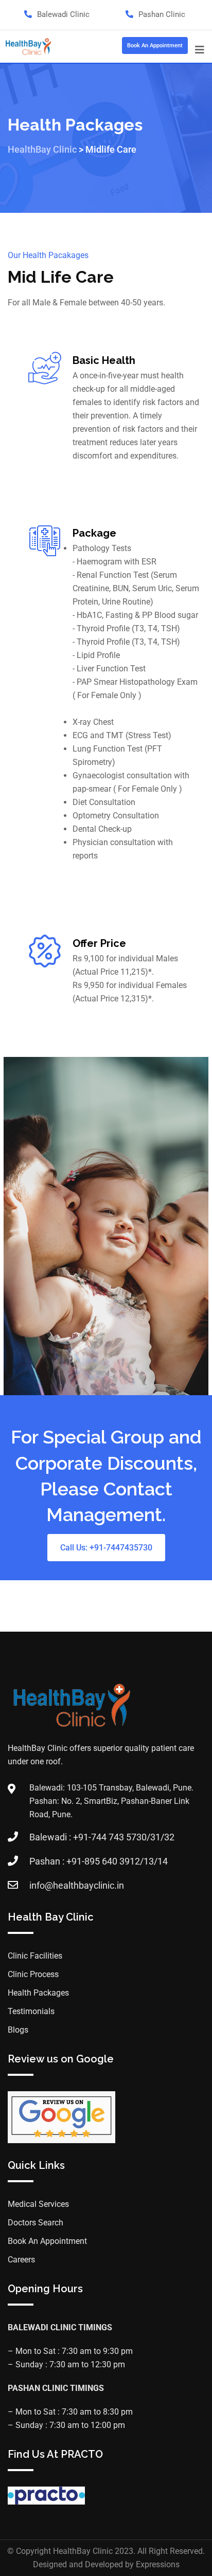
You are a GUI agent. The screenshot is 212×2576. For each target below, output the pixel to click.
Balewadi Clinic (63, 14)
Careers (21, 2260)
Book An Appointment (155, 45)
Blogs (18, 2030)
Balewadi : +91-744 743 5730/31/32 (102, 1837)
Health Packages (38, 1993)
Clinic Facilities (35, 1956)
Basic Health (104, 360)
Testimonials (31, 2011)
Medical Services (38, 2204)
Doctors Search (36, 2223)
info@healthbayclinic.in (77, 1885)
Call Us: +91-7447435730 (106, 1548)
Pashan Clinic (162, 14)
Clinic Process (33, 1974)
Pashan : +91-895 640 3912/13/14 (99, 1861)
